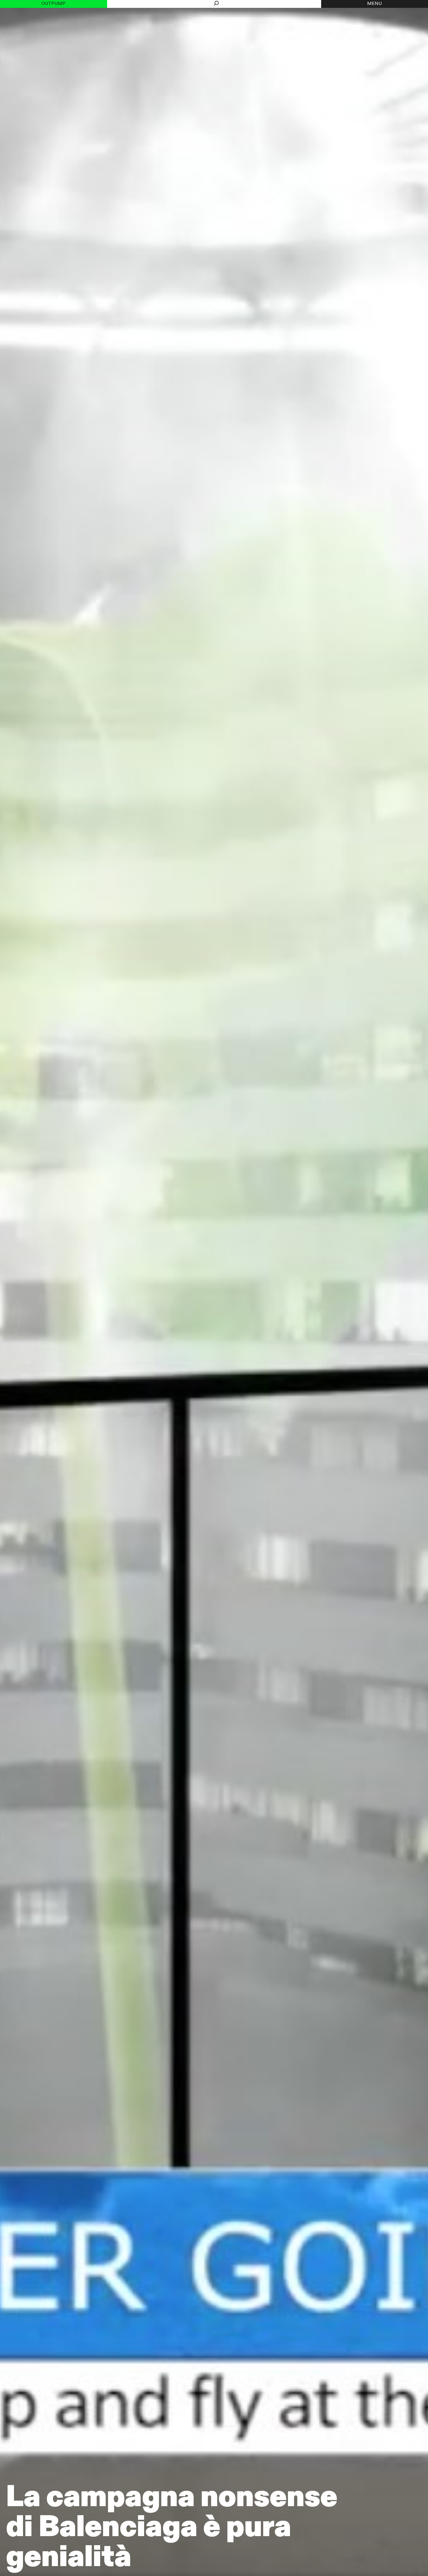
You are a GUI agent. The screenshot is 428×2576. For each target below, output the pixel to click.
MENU (374, 4)
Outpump (53, 4)
